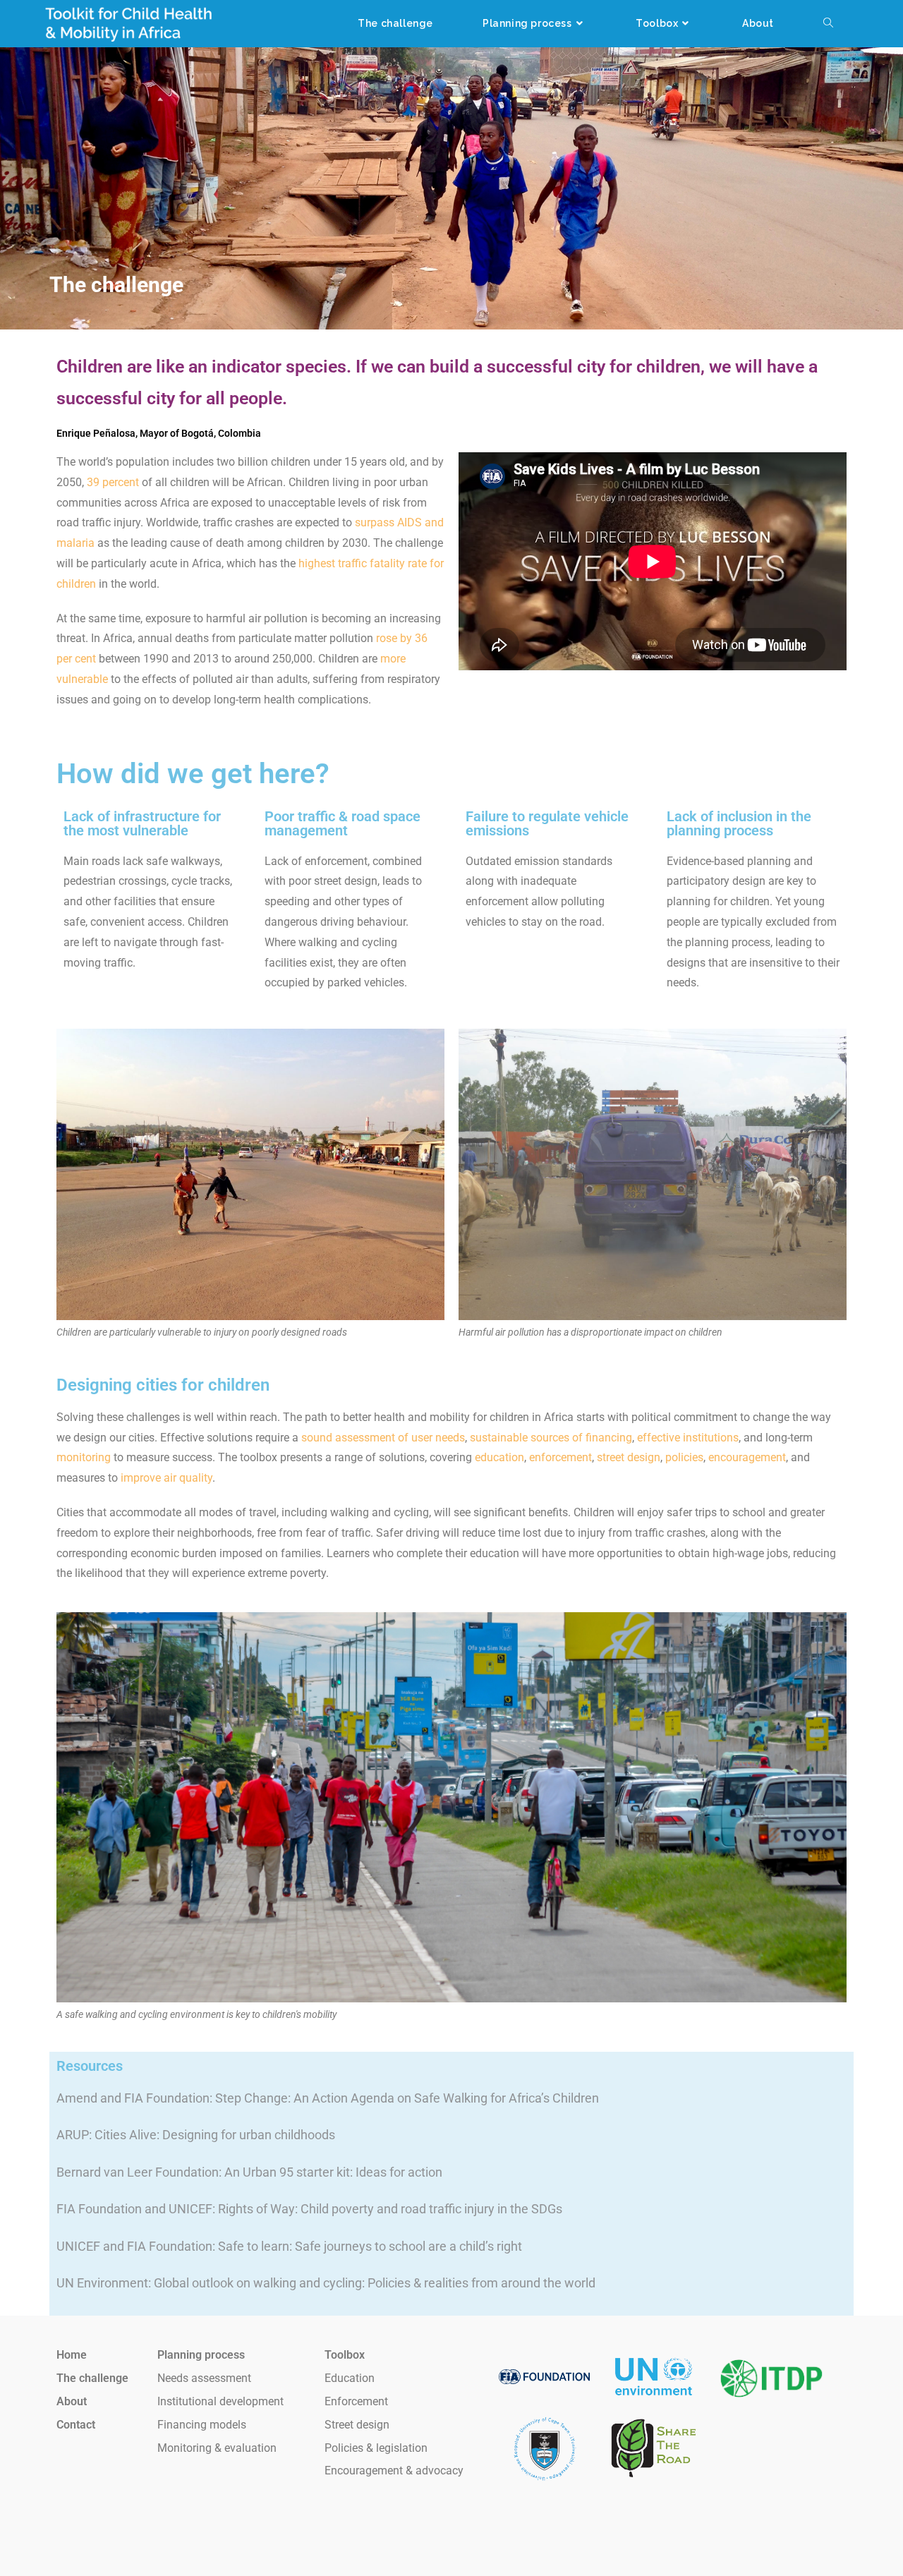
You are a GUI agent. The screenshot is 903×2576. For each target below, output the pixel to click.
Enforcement (356, 2401)
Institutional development (220, 2401)
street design (629, 1457)
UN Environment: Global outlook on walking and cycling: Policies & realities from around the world (326, 2283)
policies (684, 1457)
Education (350, 2378)
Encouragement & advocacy (394, 2471)
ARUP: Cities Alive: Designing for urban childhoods (196, 2135)
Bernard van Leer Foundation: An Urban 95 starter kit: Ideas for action (249, 2172)
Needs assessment (204, 2378)
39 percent (113, 482)
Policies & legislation (376, 2448)
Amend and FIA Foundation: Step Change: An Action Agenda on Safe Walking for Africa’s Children (328, 2098)
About (72, 2401)
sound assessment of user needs (383, 1438)
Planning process (201, 2355)
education (499, 1457)
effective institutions (688, 1438)
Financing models (202, 2425)
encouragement (747, 1457)
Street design (357, 2425)
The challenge (92, 2378)
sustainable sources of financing (551, 1438)
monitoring (84, 1457)
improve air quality (166, 1478)
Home (72, 2355)
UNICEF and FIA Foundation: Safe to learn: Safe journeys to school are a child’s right (289, 2246)
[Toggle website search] (828, 24)
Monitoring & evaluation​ (217, 2448)
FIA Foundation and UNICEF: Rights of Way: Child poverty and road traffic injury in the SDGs (309, 2209)
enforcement (560, 1457)
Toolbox (345, 2355)
